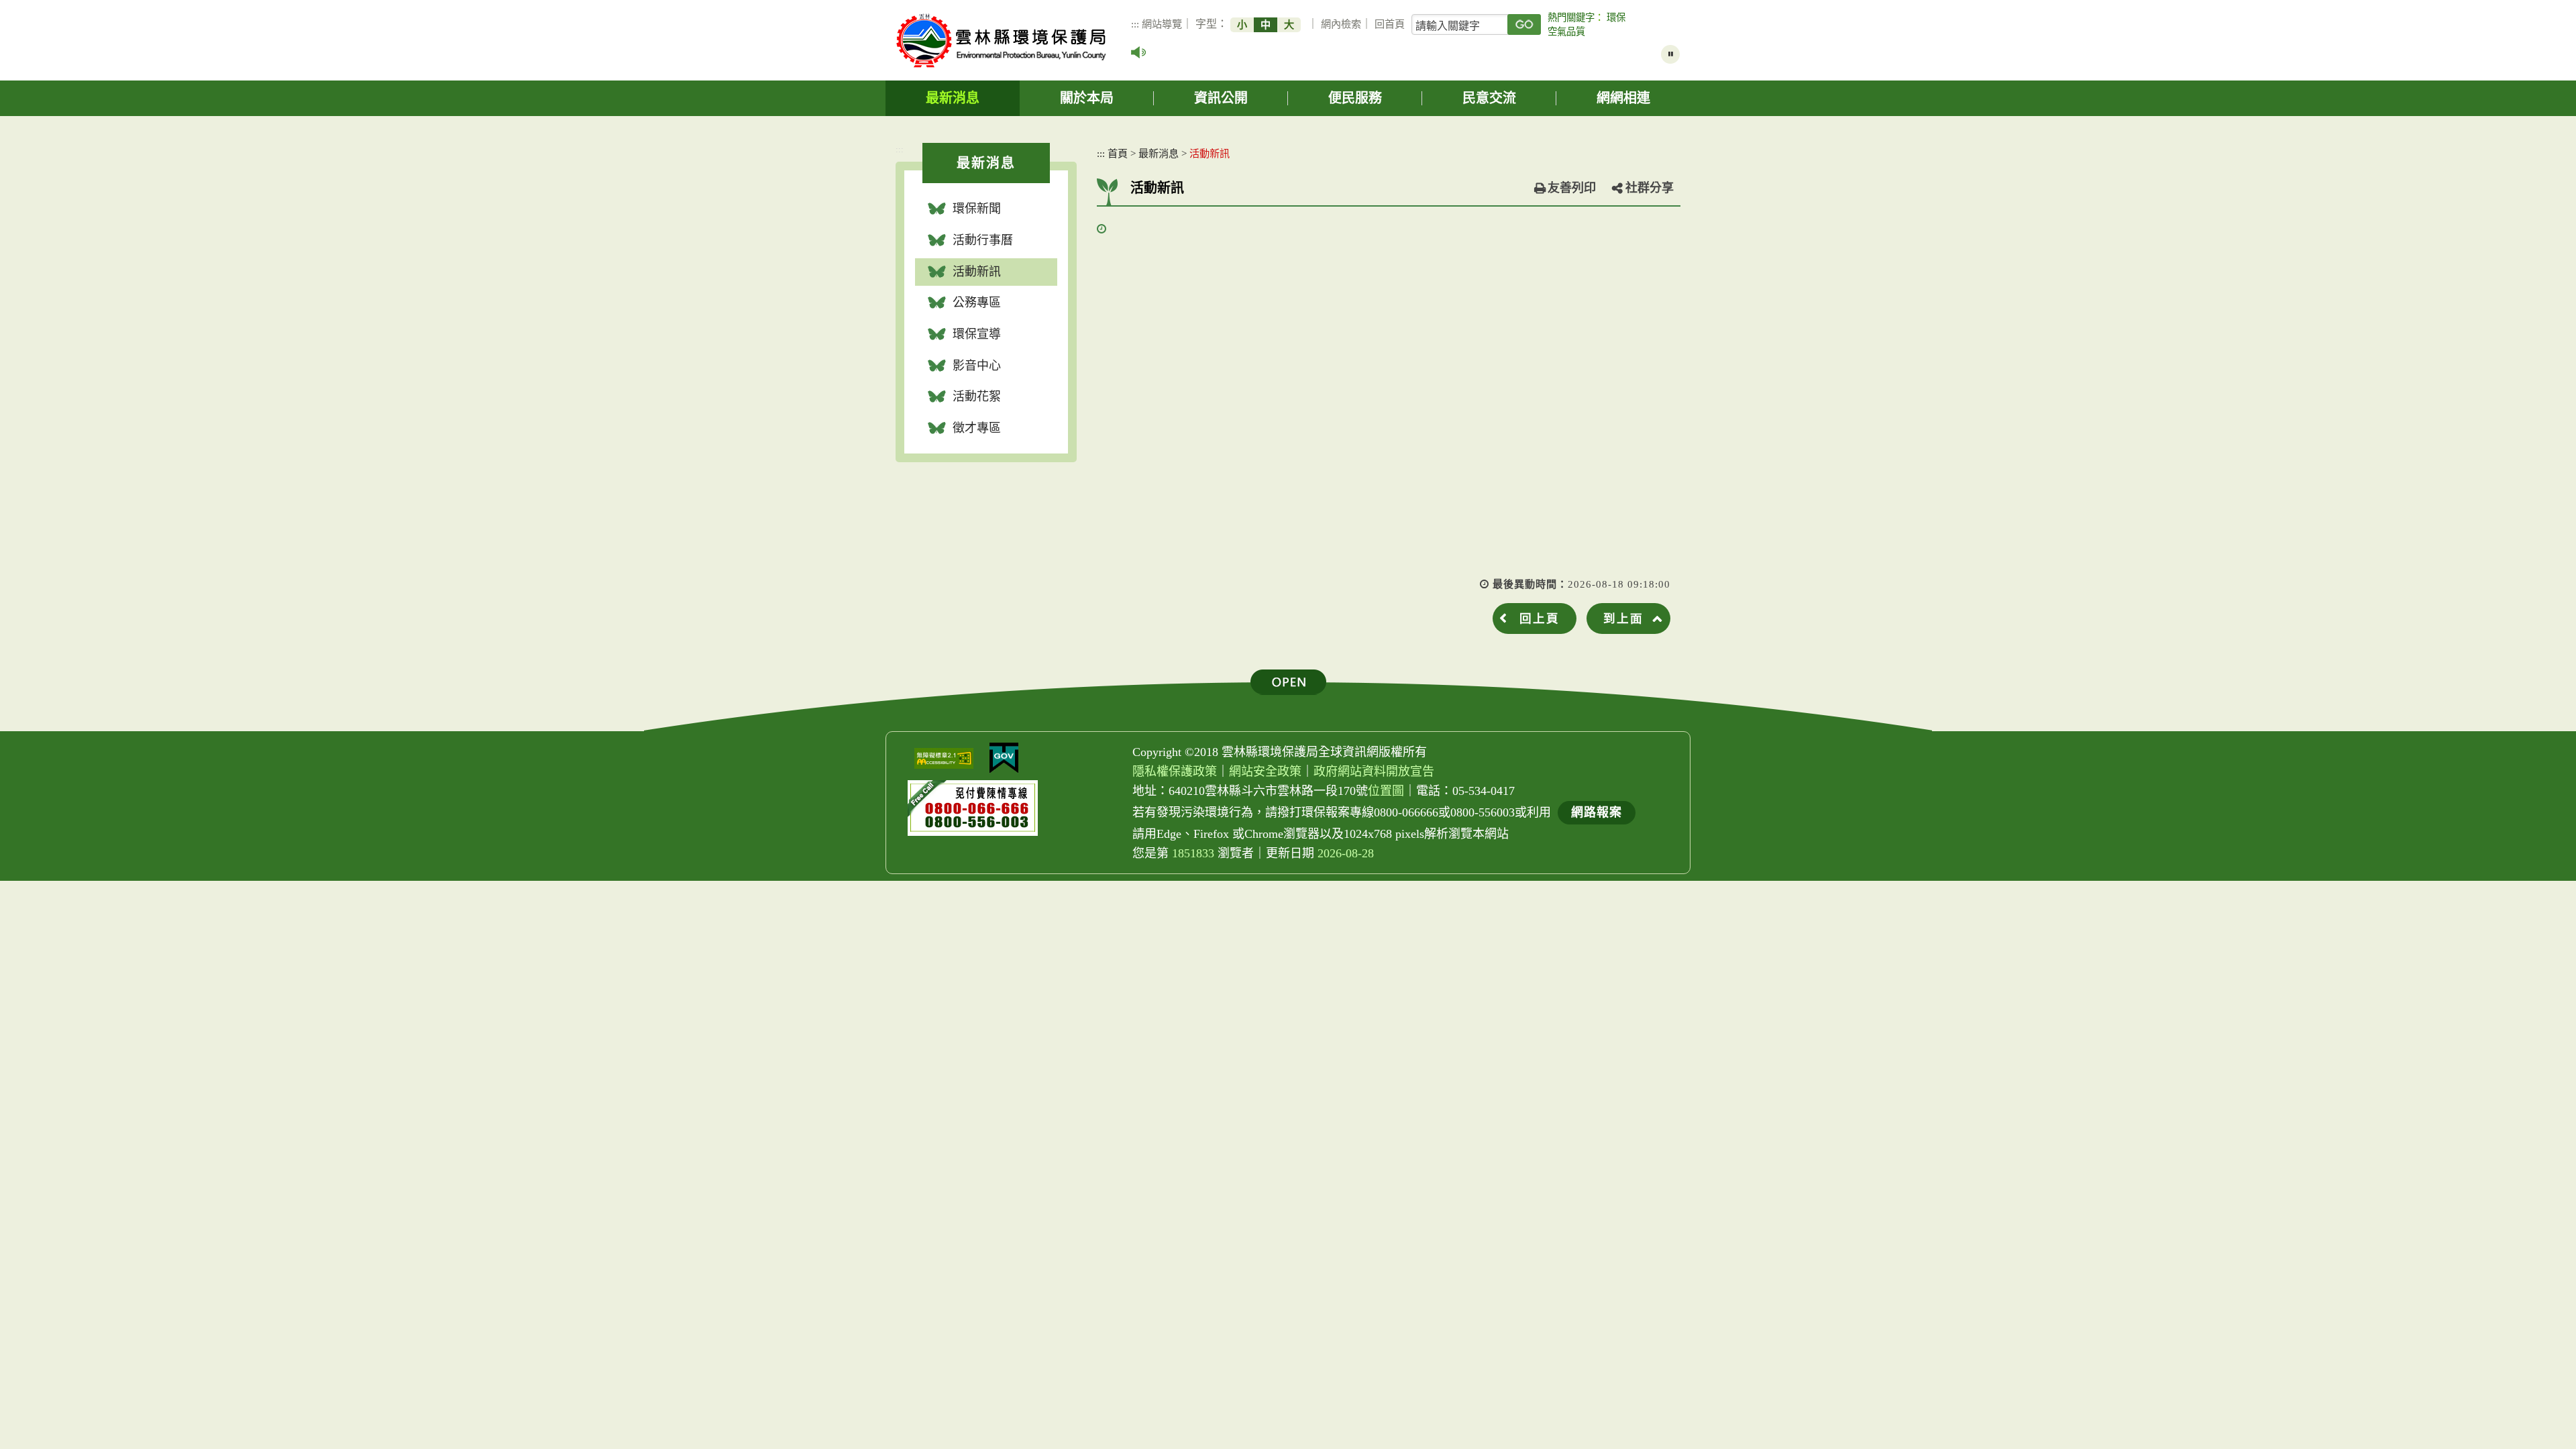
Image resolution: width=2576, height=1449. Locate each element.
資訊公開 (1221, 98)
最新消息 (953, 98)
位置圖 (1386, 791)
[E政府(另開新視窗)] (1004, 758)
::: (1135, 24)
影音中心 (977, 366)
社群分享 (1650, 188)
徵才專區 (977, 428)
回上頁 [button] (1540, 619)
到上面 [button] (1623, 619)
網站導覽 (1162, 24)
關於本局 (1087, 98)
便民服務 (1355, 98)
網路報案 (1597, 812)
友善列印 (1572, 188)
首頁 (1118, 153)
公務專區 (977, 303)
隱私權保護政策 (1175, 771)
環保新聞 (977, 209)
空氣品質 (1566, 32)
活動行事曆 (983, 240)
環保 (1616, 17)
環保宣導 (977, 334)
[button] (1288, 682)
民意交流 (1489, 98)
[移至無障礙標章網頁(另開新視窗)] (944, 758)
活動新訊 (977, 272)
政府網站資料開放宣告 (1374, 771)
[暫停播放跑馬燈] (1670, 54)
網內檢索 (1341, 24)
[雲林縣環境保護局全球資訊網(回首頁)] (1001, 41)
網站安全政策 (1265, 771)
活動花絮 (977, 396)
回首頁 (1390, 24)
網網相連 (1623, 98)
